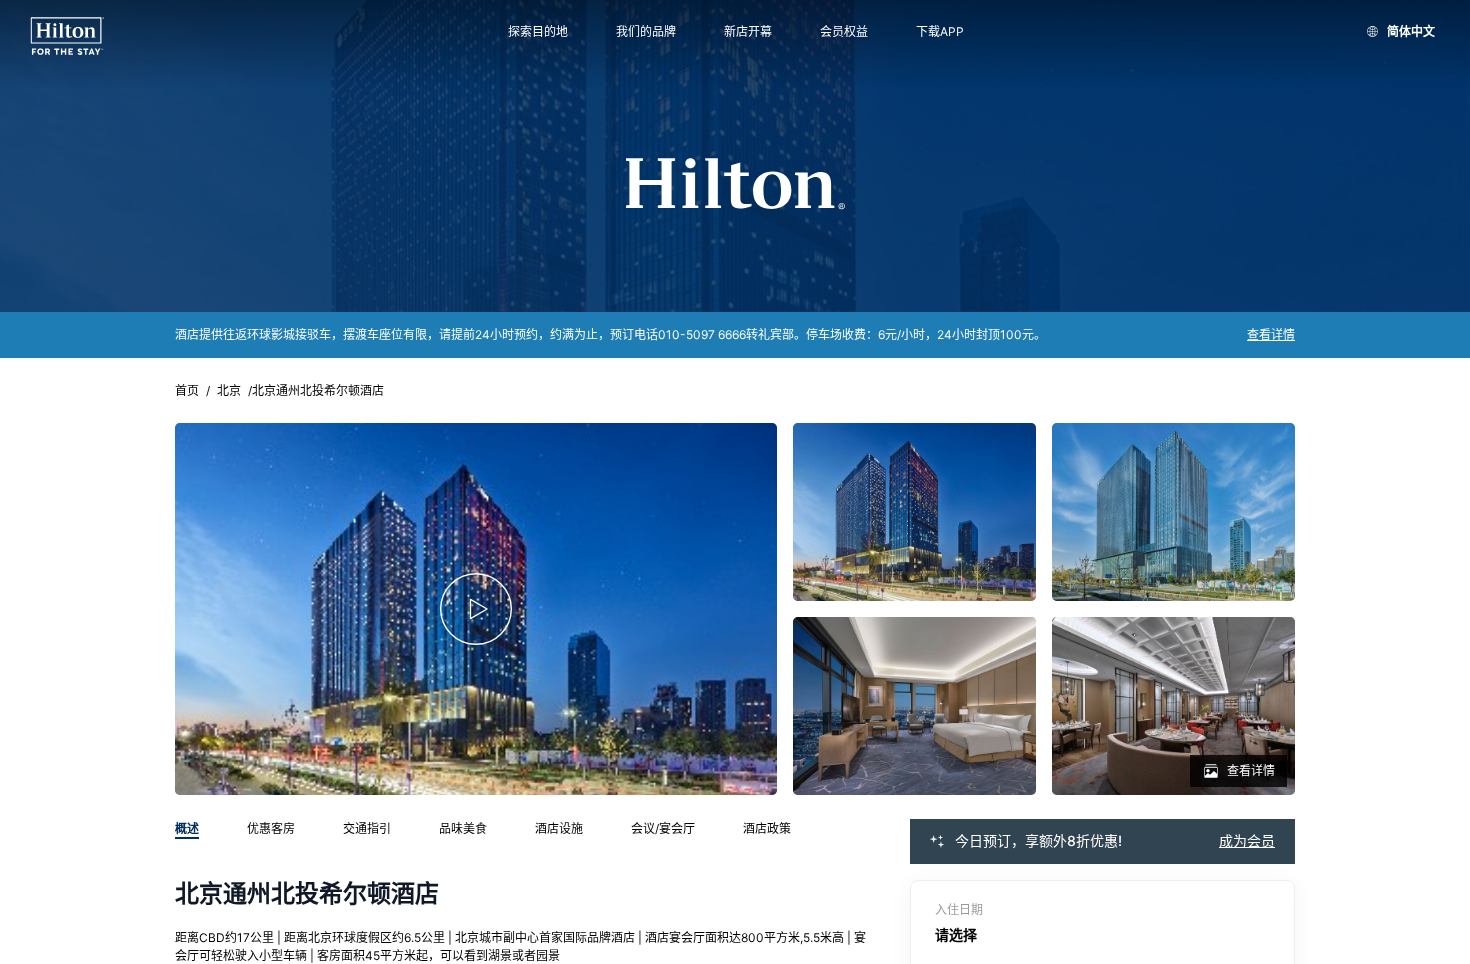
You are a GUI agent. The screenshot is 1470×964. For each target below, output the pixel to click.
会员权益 (844, 32)
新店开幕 (748, 32)
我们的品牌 (646, 32)
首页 (187, 391)
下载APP (940, 32)
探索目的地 (538, 32)
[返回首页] (67, 36)
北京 (229, 391)
